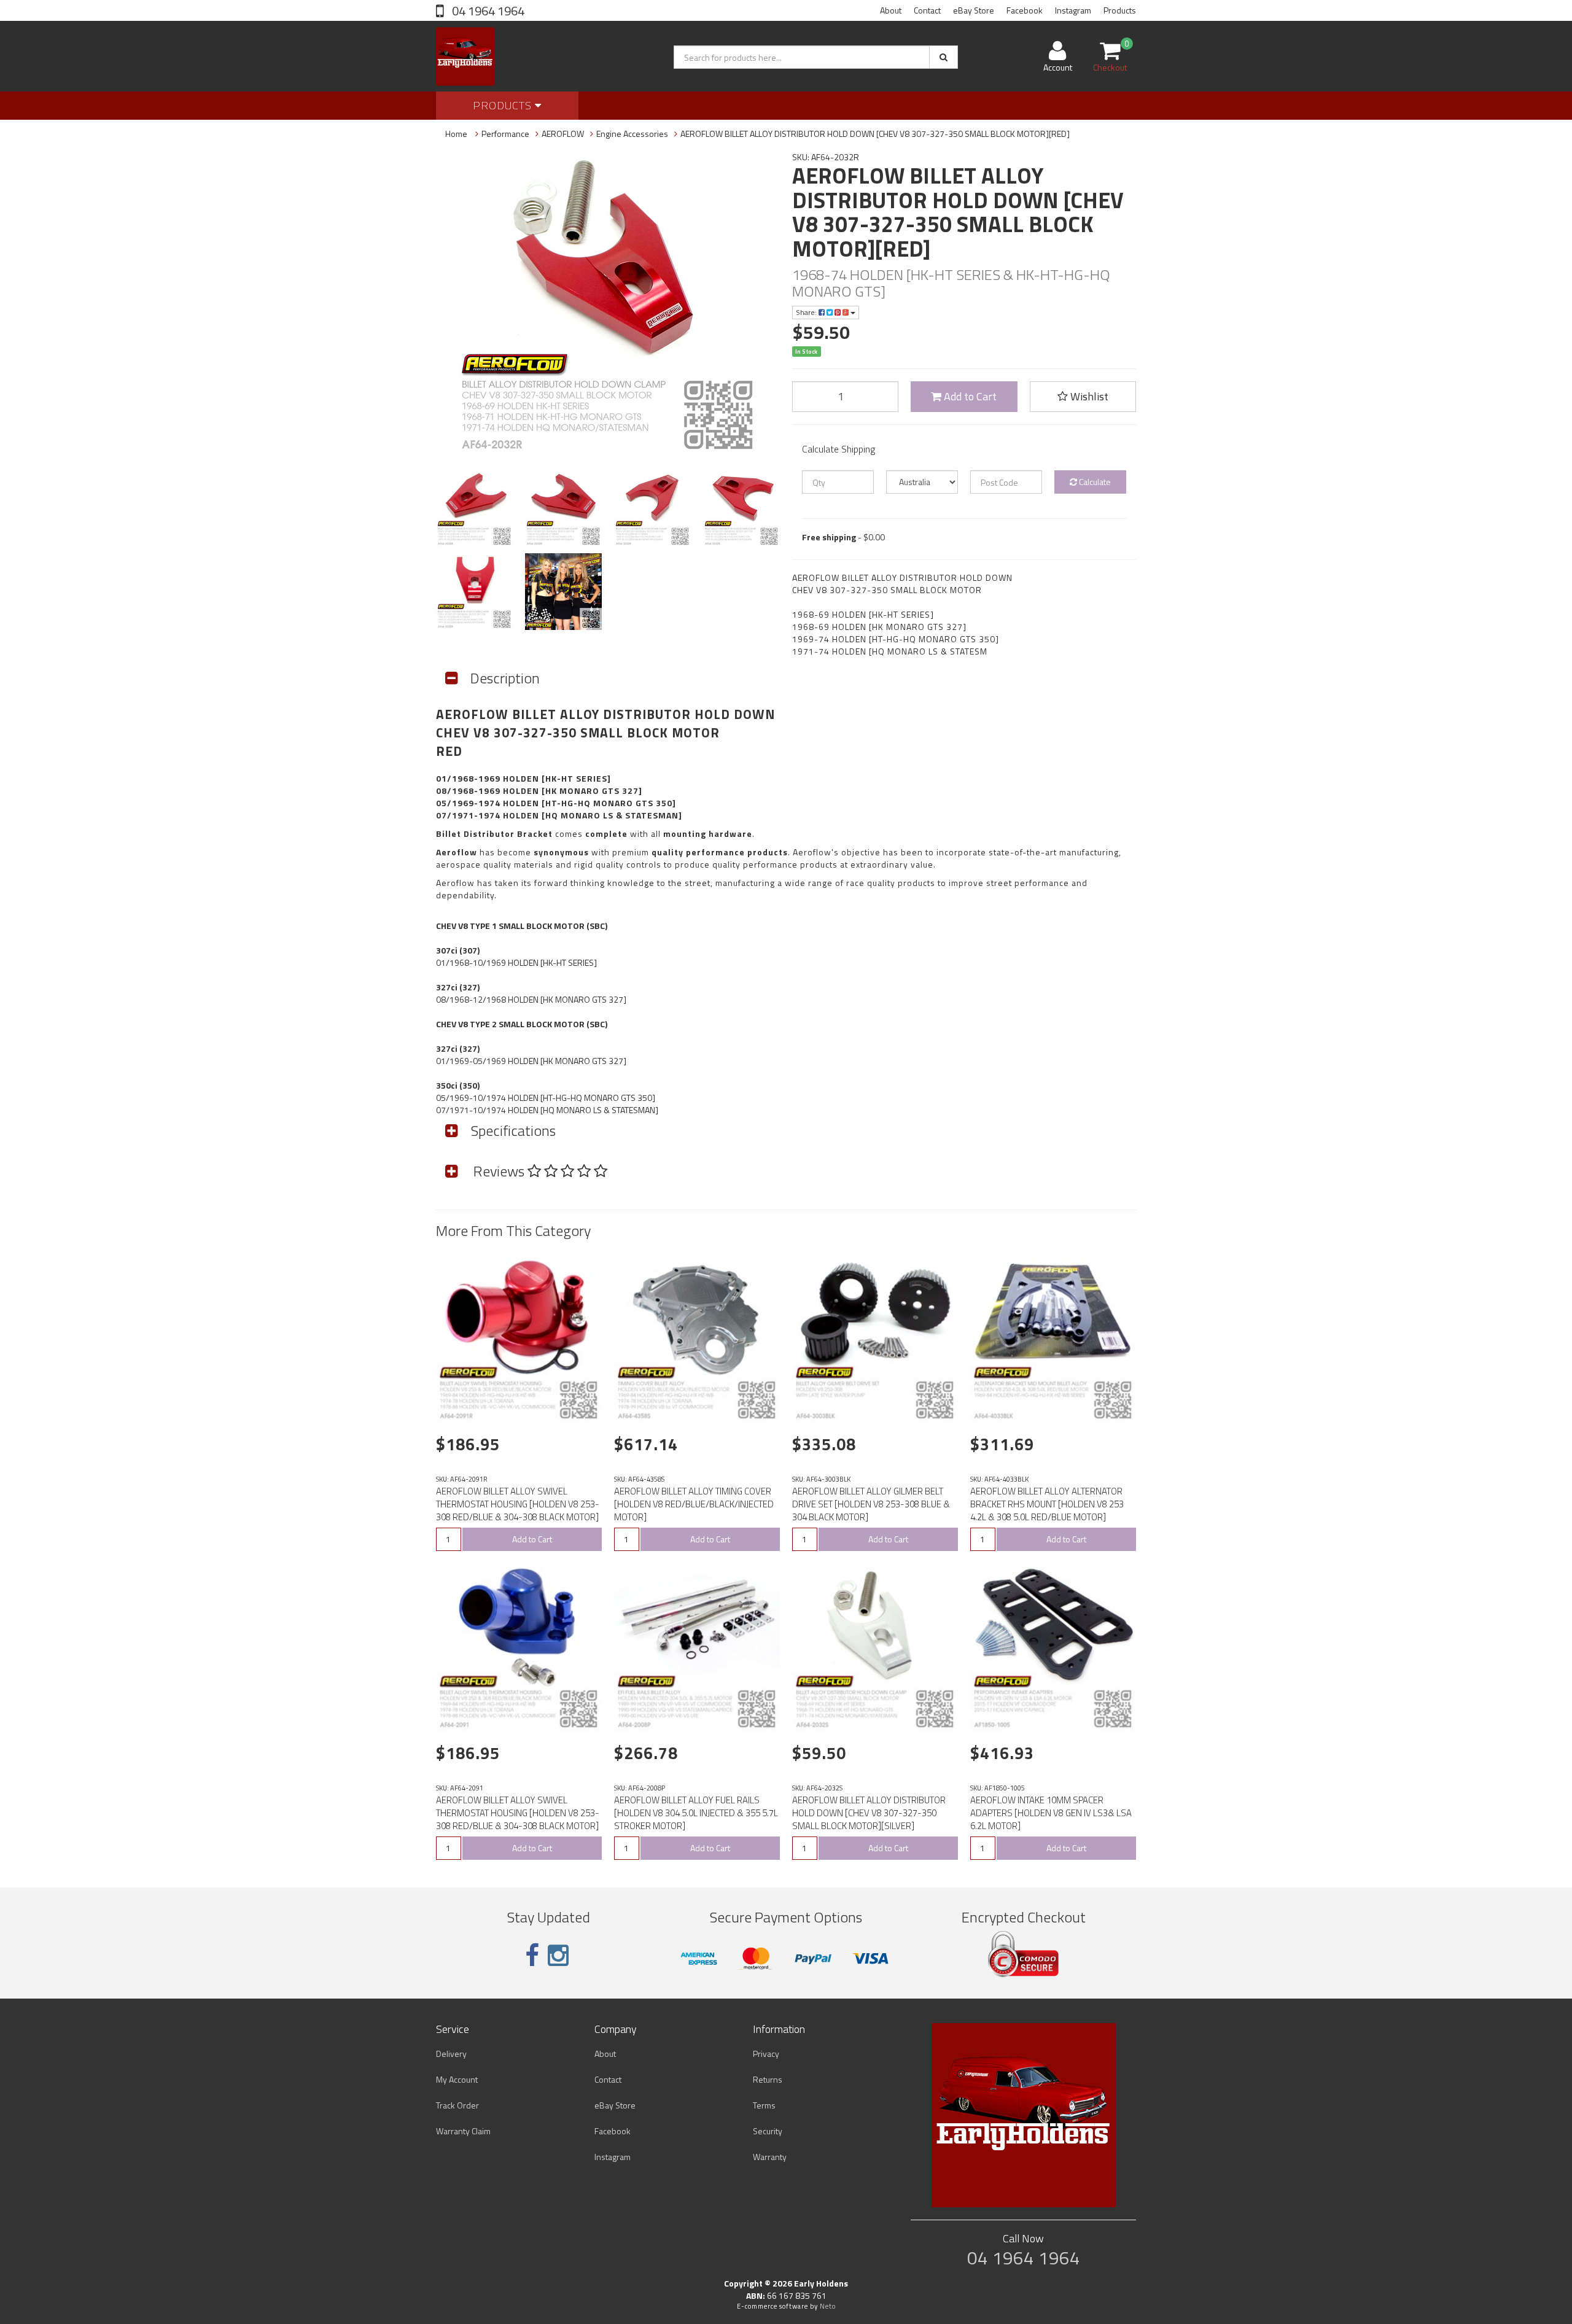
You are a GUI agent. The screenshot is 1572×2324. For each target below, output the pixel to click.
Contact (927, 10)
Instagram (1073, 10)
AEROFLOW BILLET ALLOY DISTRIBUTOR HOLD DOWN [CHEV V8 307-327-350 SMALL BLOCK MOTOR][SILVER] (869, 1813)
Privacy (766, 2054)
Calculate (1094, 482)
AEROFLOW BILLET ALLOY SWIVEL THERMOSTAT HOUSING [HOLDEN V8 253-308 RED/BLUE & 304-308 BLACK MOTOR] (518, 1504)
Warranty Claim (463, 2131)
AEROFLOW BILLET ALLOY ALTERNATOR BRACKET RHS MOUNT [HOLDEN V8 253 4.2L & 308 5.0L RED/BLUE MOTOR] (1047, 1504)
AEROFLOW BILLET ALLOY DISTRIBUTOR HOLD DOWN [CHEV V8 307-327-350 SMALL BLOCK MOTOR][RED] (875, 134)
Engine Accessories (632, 134)
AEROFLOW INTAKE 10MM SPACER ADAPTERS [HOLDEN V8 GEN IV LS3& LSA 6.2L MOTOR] (1051, 1813)
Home (456, 134)
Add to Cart (969, 396)
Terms (764, 2105)
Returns (768, 2079)
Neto (828, 2306)
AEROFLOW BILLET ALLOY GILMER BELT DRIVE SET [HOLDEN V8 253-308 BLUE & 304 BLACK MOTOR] (871, 1504)
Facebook (1025, 10)
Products (1120, 10)
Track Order (457, 2105)
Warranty (770, 2157)
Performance (505, 134)
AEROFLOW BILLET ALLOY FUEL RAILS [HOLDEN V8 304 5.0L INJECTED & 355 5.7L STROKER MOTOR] (696, 1813)
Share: (807, 312)
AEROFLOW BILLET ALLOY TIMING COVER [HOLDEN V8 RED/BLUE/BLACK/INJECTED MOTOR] (694, 1504)
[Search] (944, 57)
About (891, 10)
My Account (457, 2079)
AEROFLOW (563, 134)
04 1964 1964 (487, 11)
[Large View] (474, 509)
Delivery (451, 2054)
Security (768, 2131)
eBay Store (974, 10)
